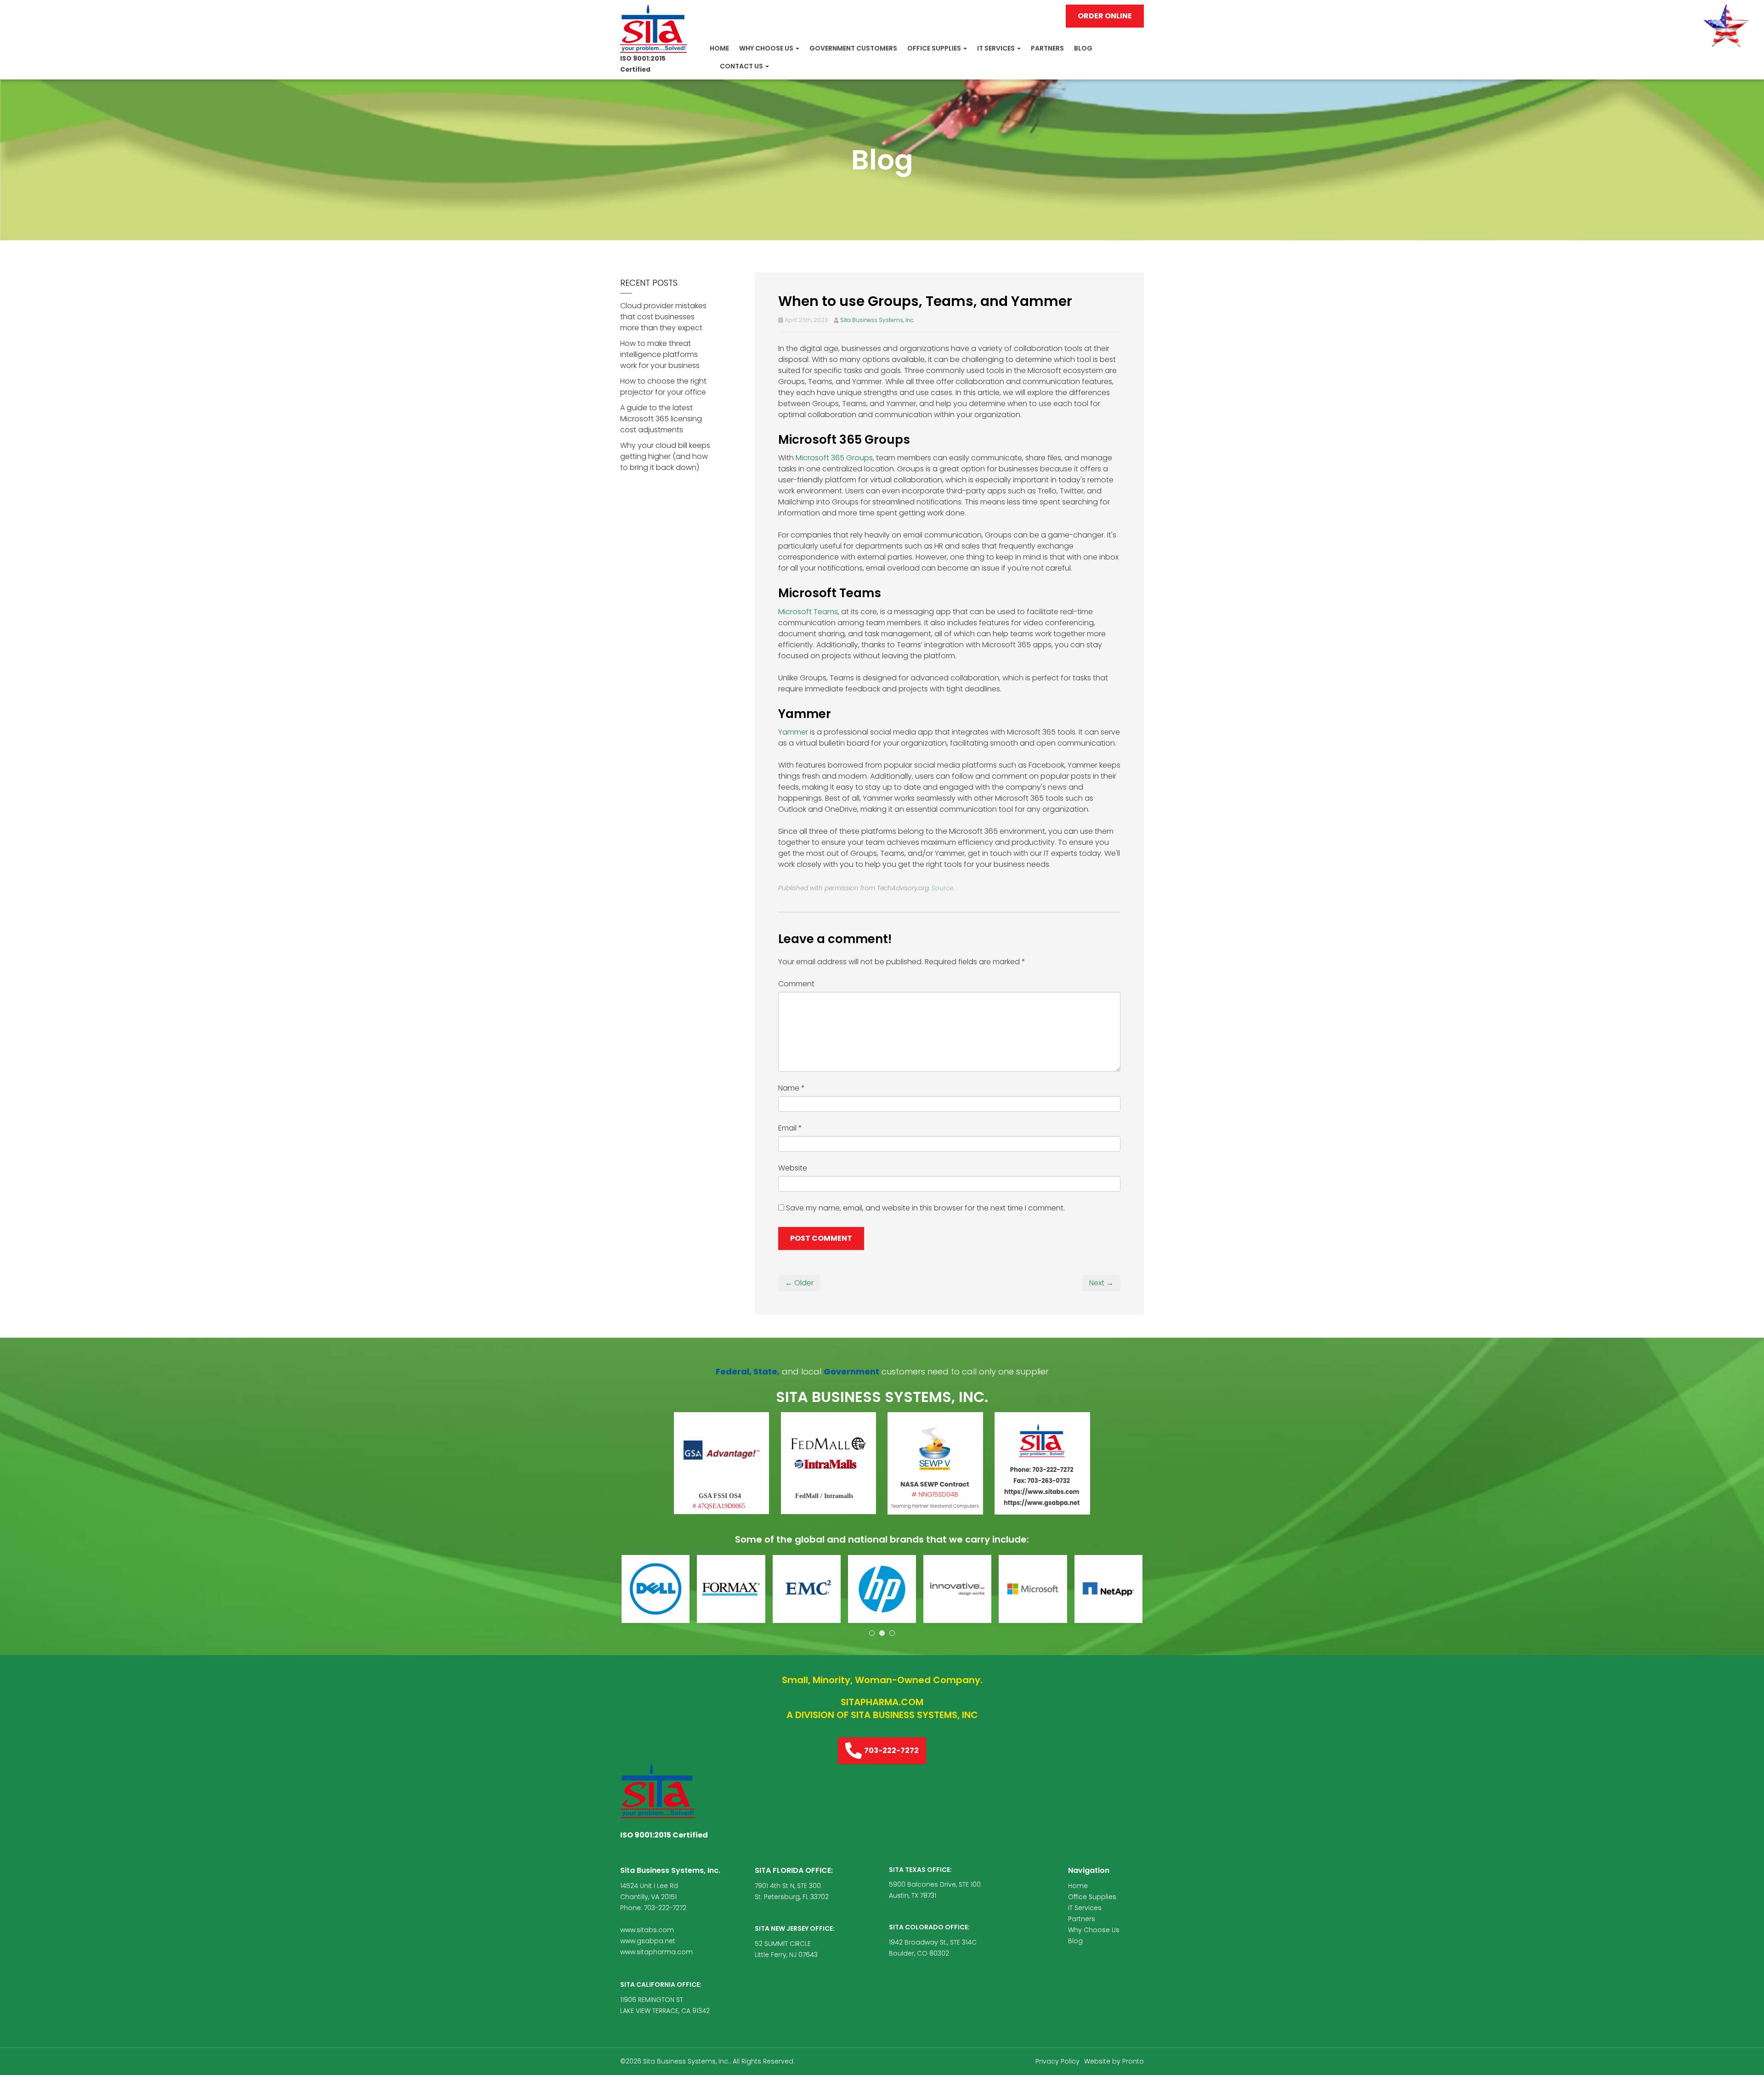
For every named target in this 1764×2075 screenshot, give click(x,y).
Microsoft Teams (808, 612)
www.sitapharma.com (656, 1952)
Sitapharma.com (882, 1702)
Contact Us (742, 66)
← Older (799, 1283)
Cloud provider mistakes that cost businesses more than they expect (663, 317)
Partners (1047, 48)
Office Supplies (935, 48)
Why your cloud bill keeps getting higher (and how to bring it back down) (665, 456)
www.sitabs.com (647, 1930)
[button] (656, 1589)
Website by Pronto (1114, 2061)
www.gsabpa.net (648, 1941)
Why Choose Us (767, 48)
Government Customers (853, 48)
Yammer (793, 732)
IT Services (997, 48)
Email (790, 1128)
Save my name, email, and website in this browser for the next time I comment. (925, 1208)
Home (719, 48)
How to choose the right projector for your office (663, 387)
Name (792, 1088)
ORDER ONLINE (1105, 16)
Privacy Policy (1057, 2061)
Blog (1083, 48)
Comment (796, 984)
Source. (943, 888)
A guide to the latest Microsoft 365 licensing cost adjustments (661, 419)
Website (793, 1168)
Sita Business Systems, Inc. (877, 320)
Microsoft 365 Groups (834, 458)
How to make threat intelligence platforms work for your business (660, 354)
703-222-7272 (891, 1750)
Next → (1101, 1283)
